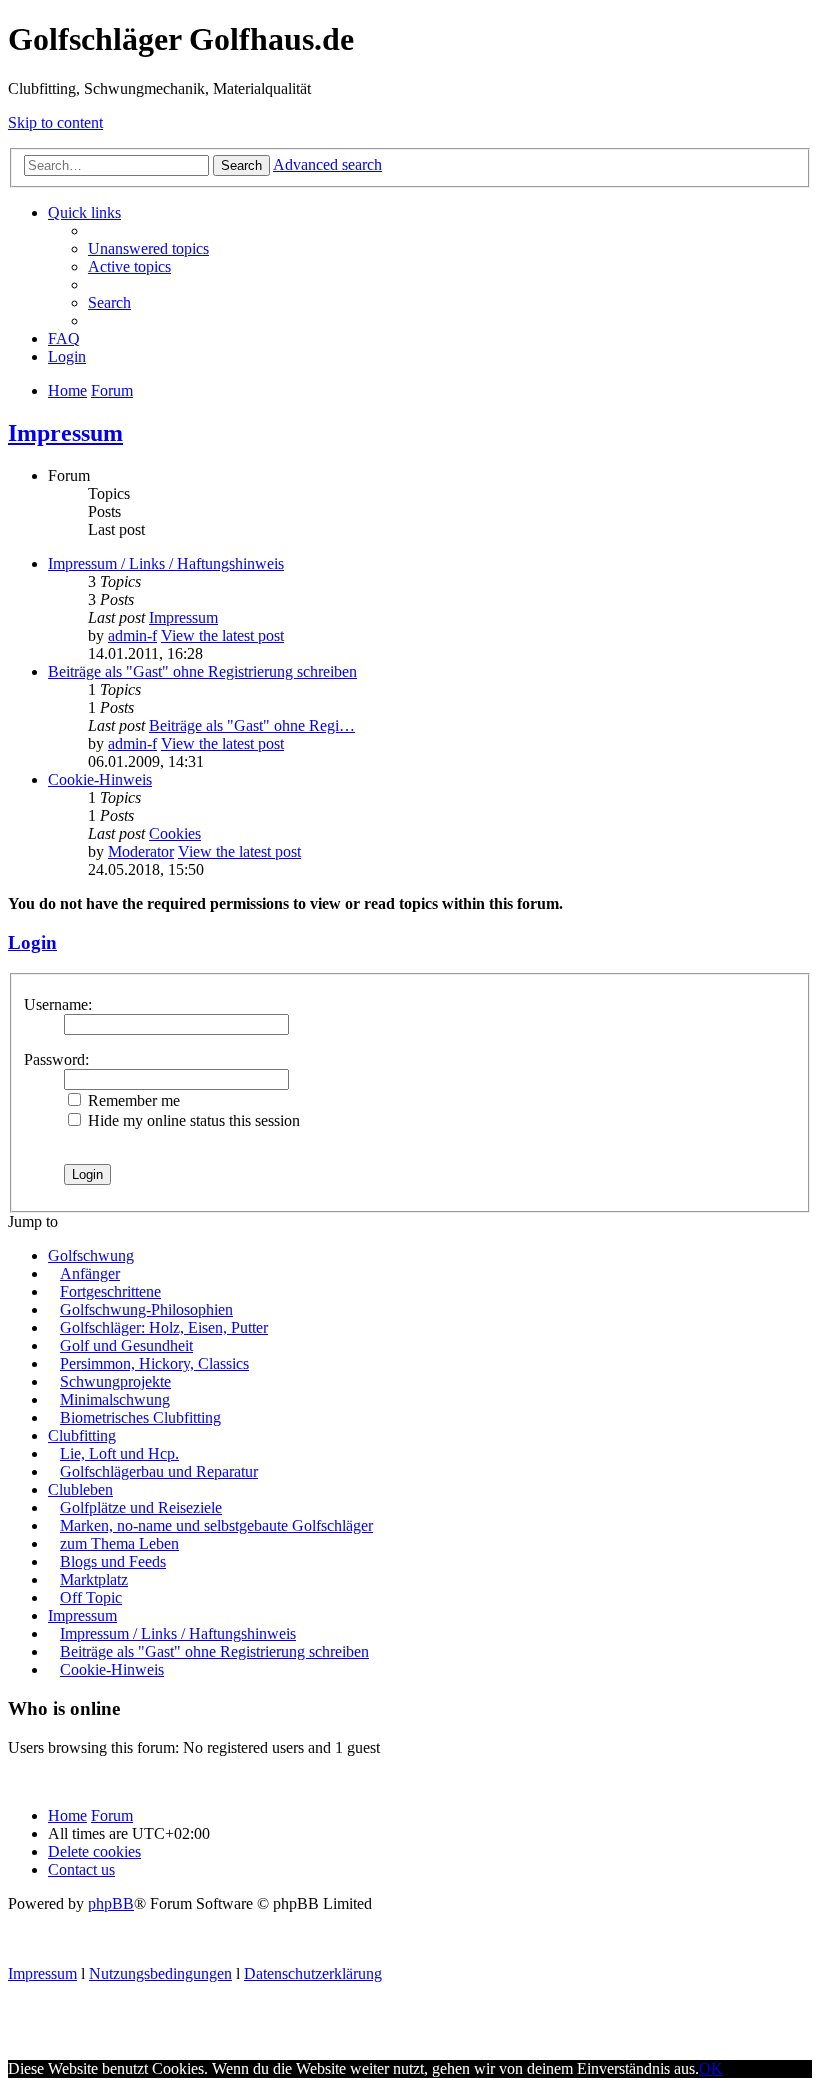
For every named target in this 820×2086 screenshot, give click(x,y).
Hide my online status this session (192, 1120)
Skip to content (55, 122)
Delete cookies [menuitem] (94, 1851)
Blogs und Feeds (113, 1561)
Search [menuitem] (109, 302)
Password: (56, 1059)
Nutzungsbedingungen (160, 1973)
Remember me (132, 1100)
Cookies (175, 833)
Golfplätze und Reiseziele (141, 1507)
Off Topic (91, 1597)
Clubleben (80, 1489)
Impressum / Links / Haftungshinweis (166, 563)
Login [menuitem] (67, 356)
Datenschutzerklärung (313, 1973)
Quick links (84, 212)
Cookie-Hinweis (100, 779)
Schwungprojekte (115, 1381)
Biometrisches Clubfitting (140, 1417)
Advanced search (327, 164)
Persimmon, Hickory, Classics (154, 1363)
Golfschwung (91, 1255)
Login (32, 942)
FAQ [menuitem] (64, 338)
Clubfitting (82, 1435)
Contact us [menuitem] (81, 1869)
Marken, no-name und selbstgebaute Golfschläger (216, 1525)
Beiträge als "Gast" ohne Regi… (252, 725)
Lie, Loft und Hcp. (119, 1453)
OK (711, 2068)
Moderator (141, 851)
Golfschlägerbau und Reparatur (159, 1471)
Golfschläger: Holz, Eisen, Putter (164, 1327)
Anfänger (90, 1273)
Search (241, 165)
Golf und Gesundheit (126, 1345)
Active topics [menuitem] (129, 266)
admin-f (132, 635)
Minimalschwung (115, 1399)
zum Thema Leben (119, 1543)
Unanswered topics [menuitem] (148, 248)
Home (67, 1815)
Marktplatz (94, 1579)
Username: (58, 1004)
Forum (112, 1815)
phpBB (111, 1903)
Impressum (65, 433)
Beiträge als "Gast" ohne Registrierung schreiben (202, 671)
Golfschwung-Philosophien (146, 1309)
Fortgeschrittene (110, 1291)
